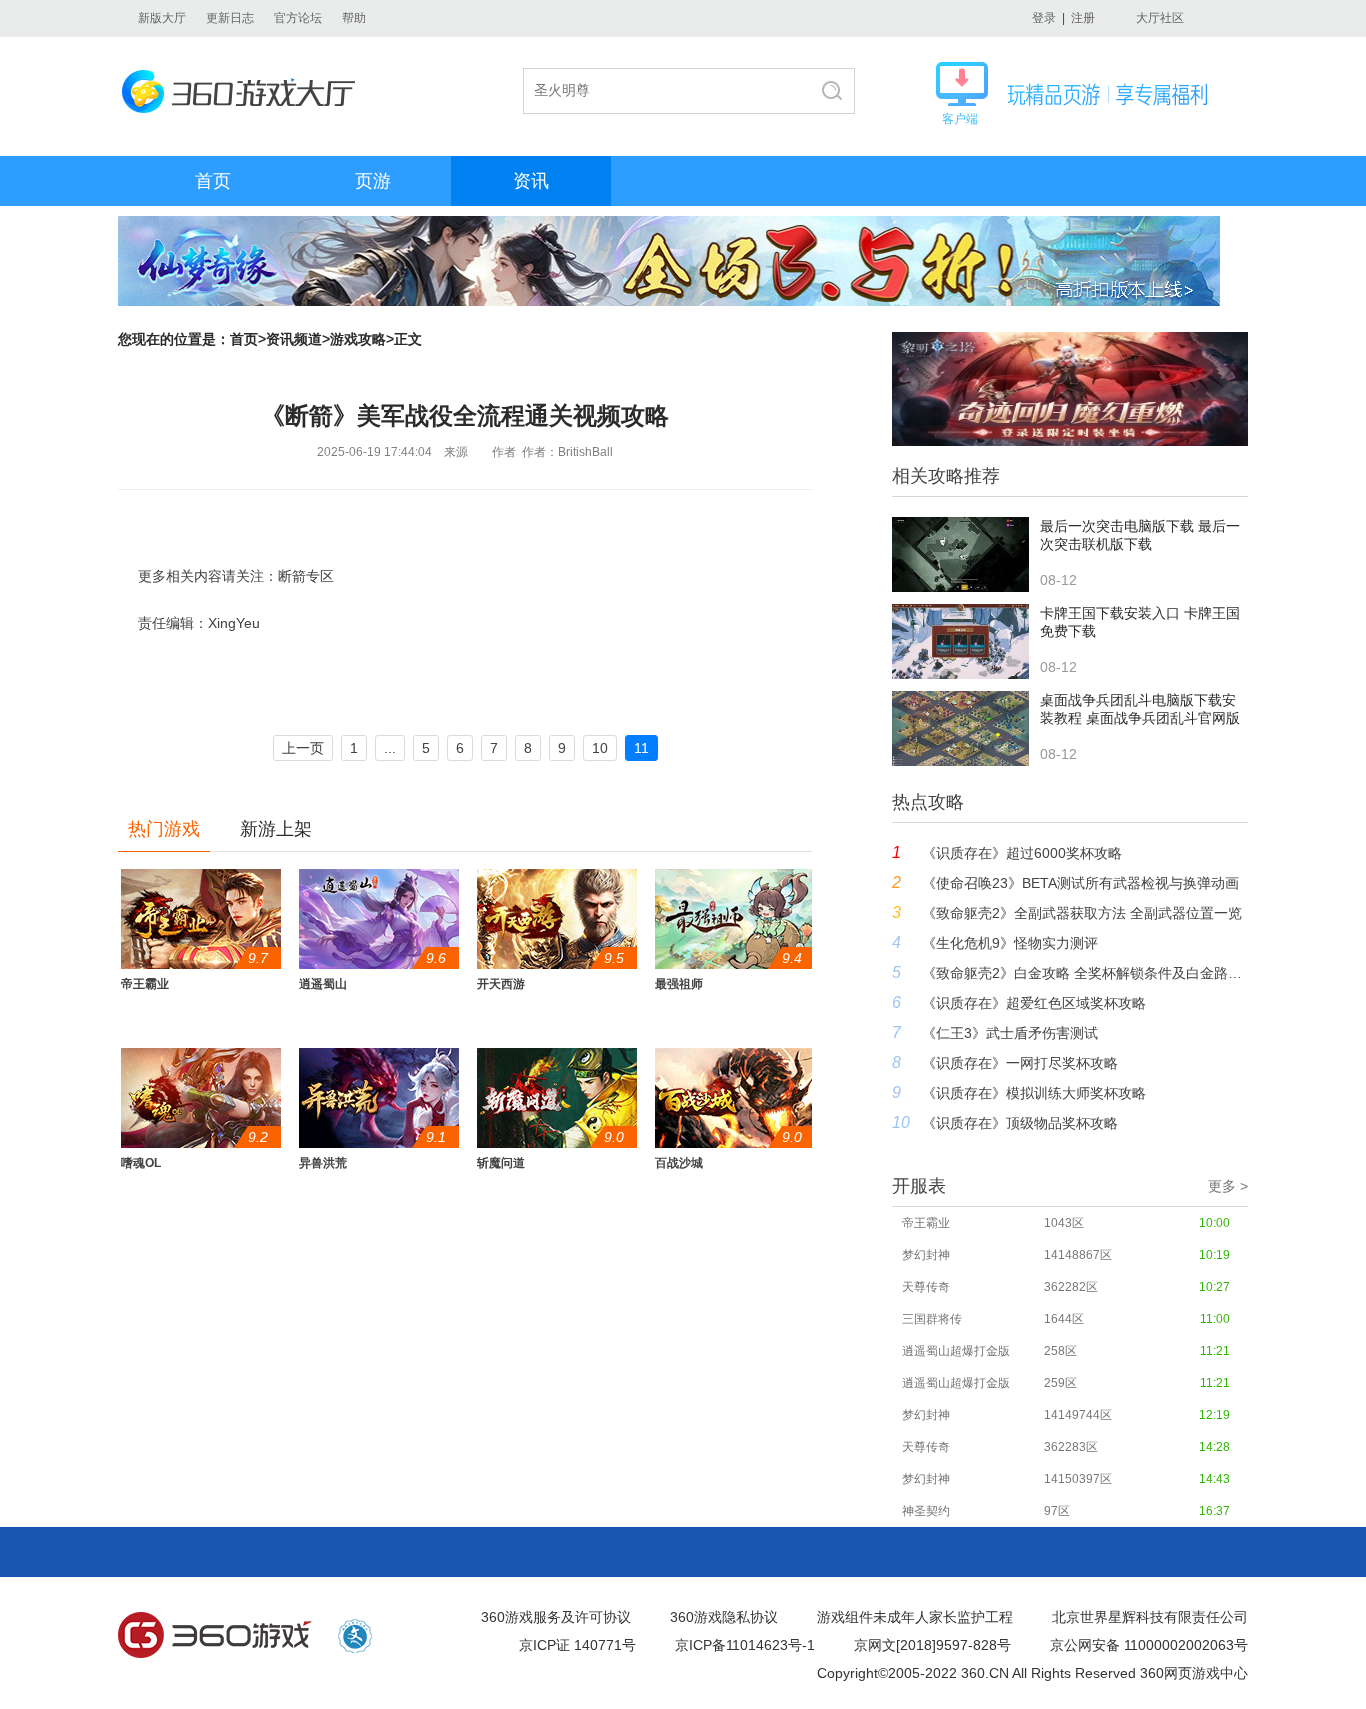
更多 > (1228, 1186)
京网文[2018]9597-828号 (932, 1645)
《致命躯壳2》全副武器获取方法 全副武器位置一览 (1082, 913)
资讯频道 (294, 339)
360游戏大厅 (244, 91)
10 (600, 748)
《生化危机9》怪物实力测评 (1010, 943)
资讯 (531, 181)
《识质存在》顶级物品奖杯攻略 (1020, 1123)
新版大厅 (162, 18)
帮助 (354, 18)
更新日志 (230, 18)
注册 (1083, 18)
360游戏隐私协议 (724, 1617)
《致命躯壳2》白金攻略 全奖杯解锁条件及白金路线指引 (1085, 973)
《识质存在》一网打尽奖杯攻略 (1020, 1063)
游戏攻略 (358, 339)
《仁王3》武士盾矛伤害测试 (1010, 1033)
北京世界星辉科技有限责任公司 (1150, 1617)
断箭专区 (306, 576)
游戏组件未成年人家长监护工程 (915, 1617)
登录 (1044, 18)
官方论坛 (298, 18)
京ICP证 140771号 (577, 1645)
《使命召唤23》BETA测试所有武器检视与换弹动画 (1080, 883)
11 (641, 748)
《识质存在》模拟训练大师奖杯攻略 (1034, 1093)
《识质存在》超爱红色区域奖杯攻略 (1034, 1003)
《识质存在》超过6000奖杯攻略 (1022, 853)
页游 (373, 181)
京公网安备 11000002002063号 (1149, 1645)
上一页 (303, 748)
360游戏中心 (215, 1636)
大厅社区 (1160, 18)
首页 (213, 181)
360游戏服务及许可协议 (556, 1617)
